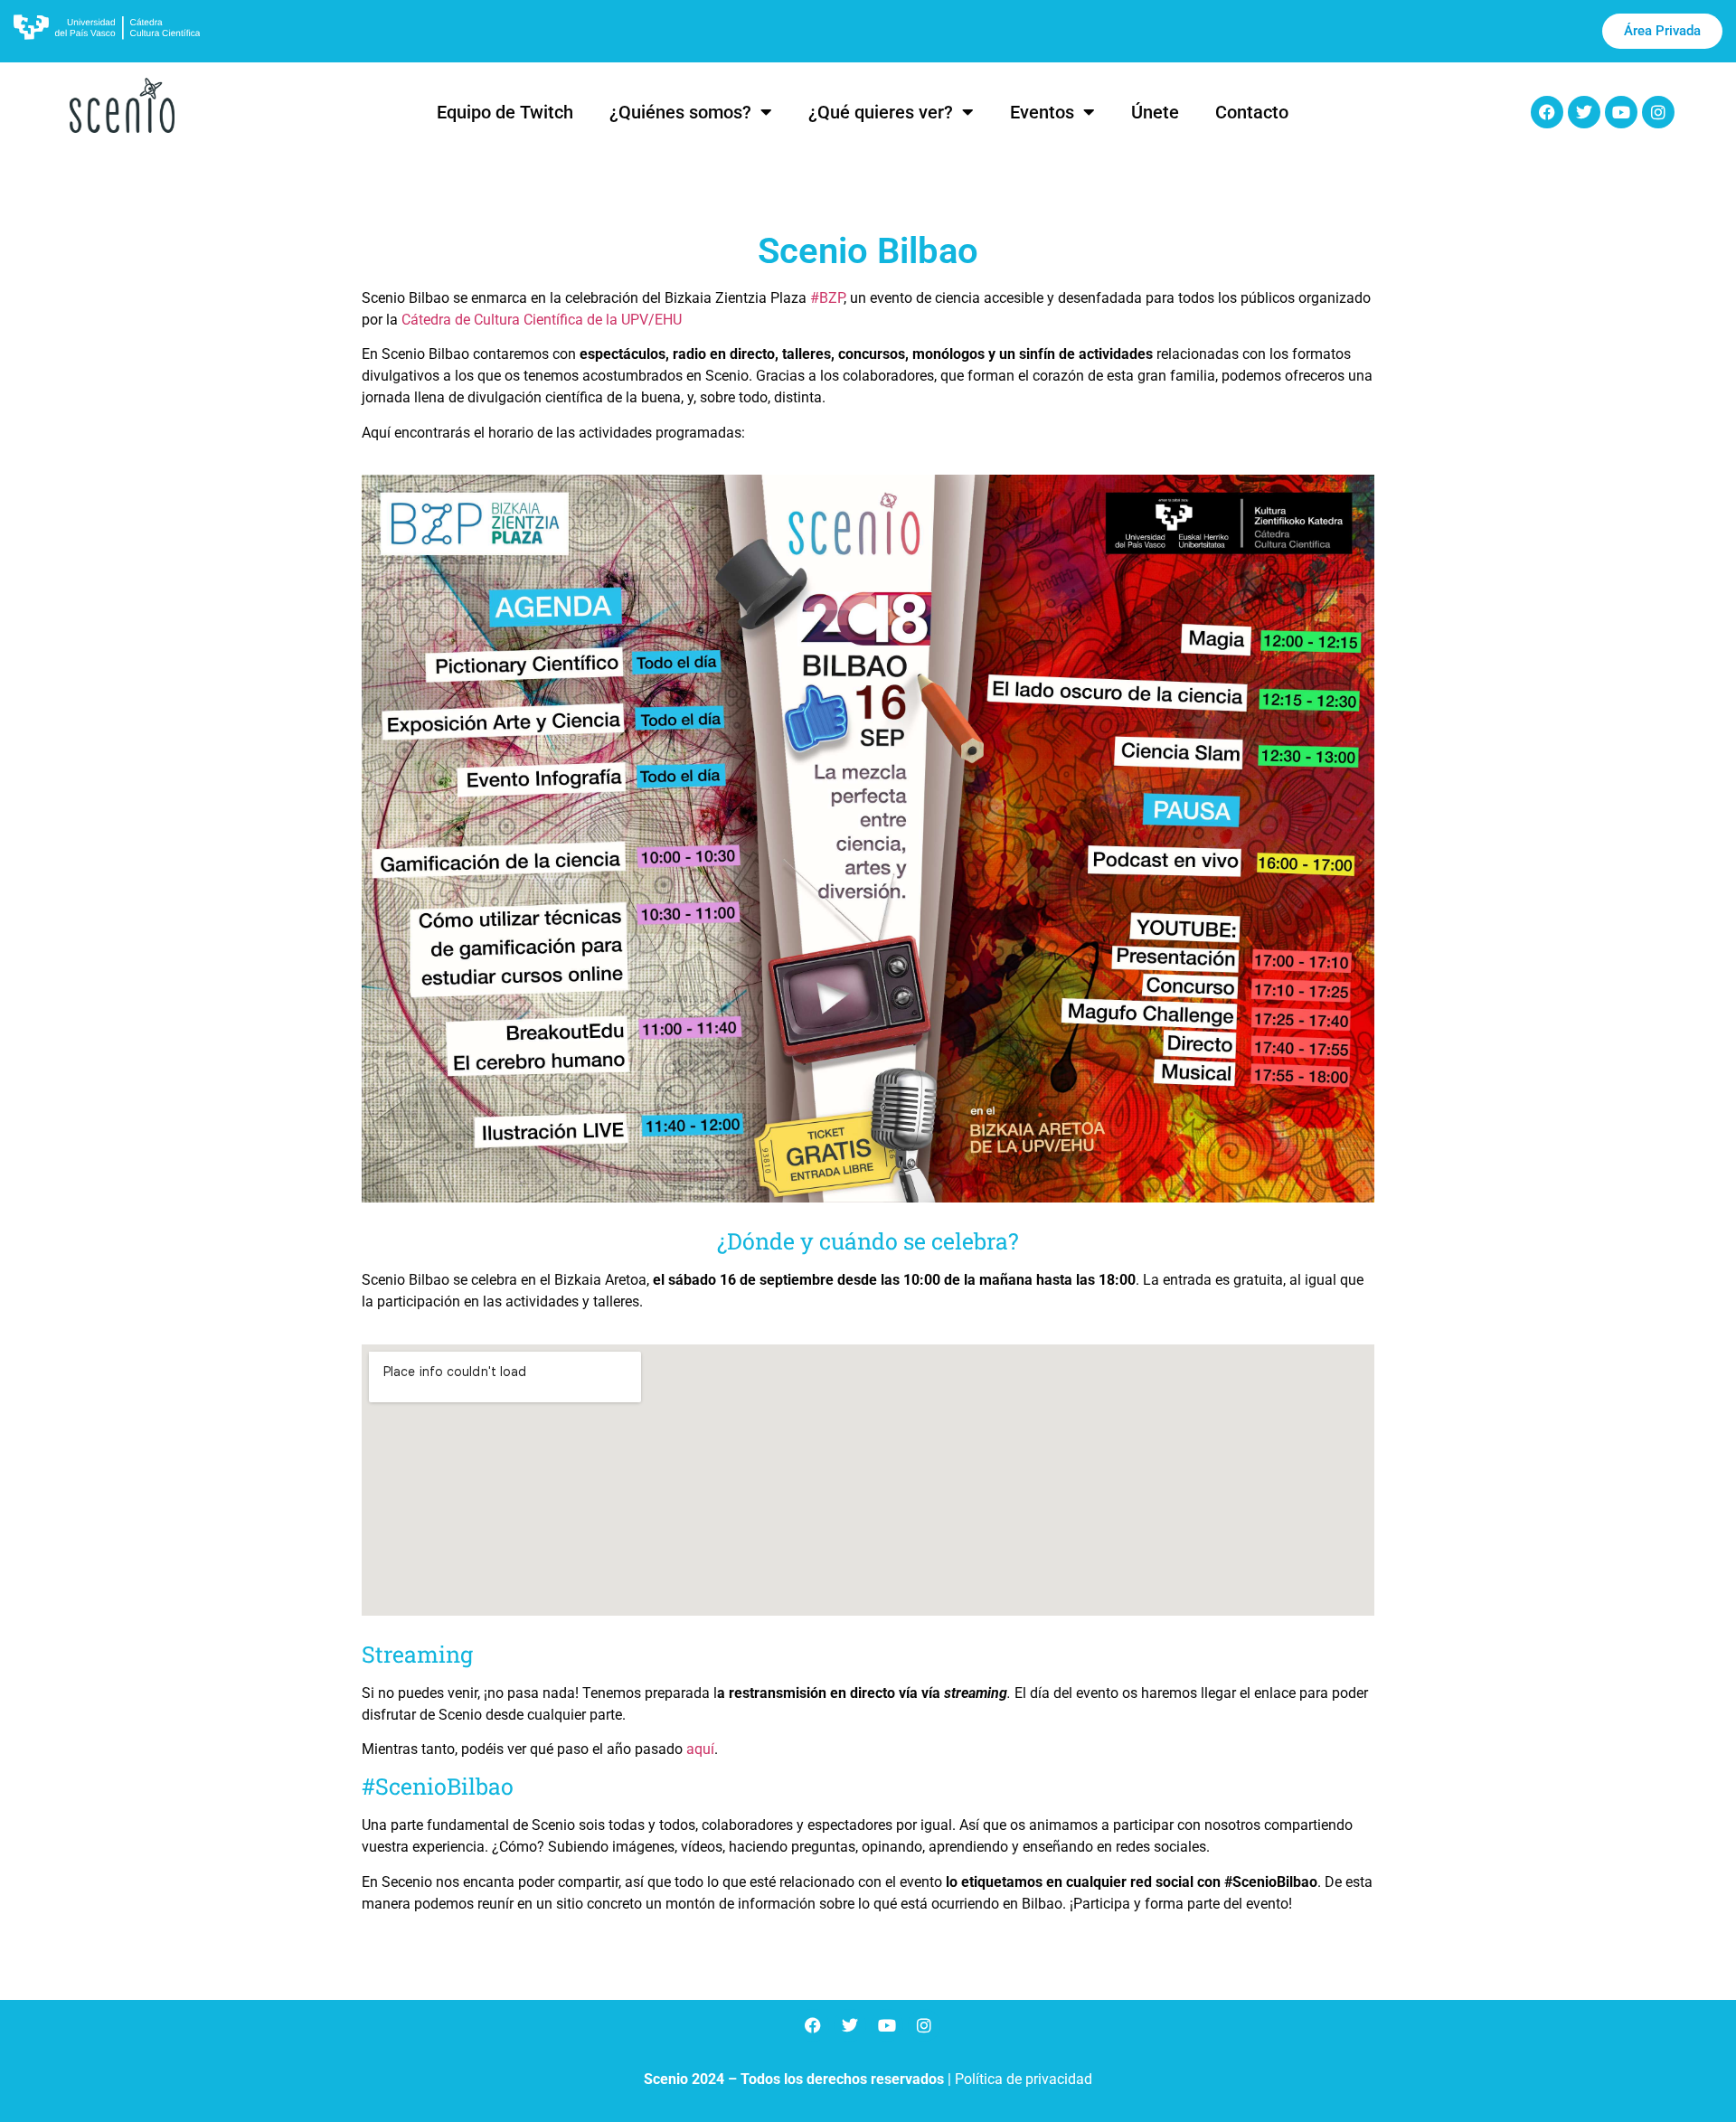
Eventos (1042, 112)
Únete (1155, 112)
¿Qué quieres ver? (881, 112)
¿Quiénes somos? (680, 112)
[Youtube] (1621, 112)
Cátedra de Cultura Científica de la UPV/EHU (542, 320)
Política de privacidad (1024, 2079)
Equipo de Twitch (505, 112)
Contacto (1252, 112)
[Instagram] (1658, 112)
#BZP (827, 298)
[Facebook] (1547, 112)
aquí (700, 1749)
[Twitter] (1584, 112)
